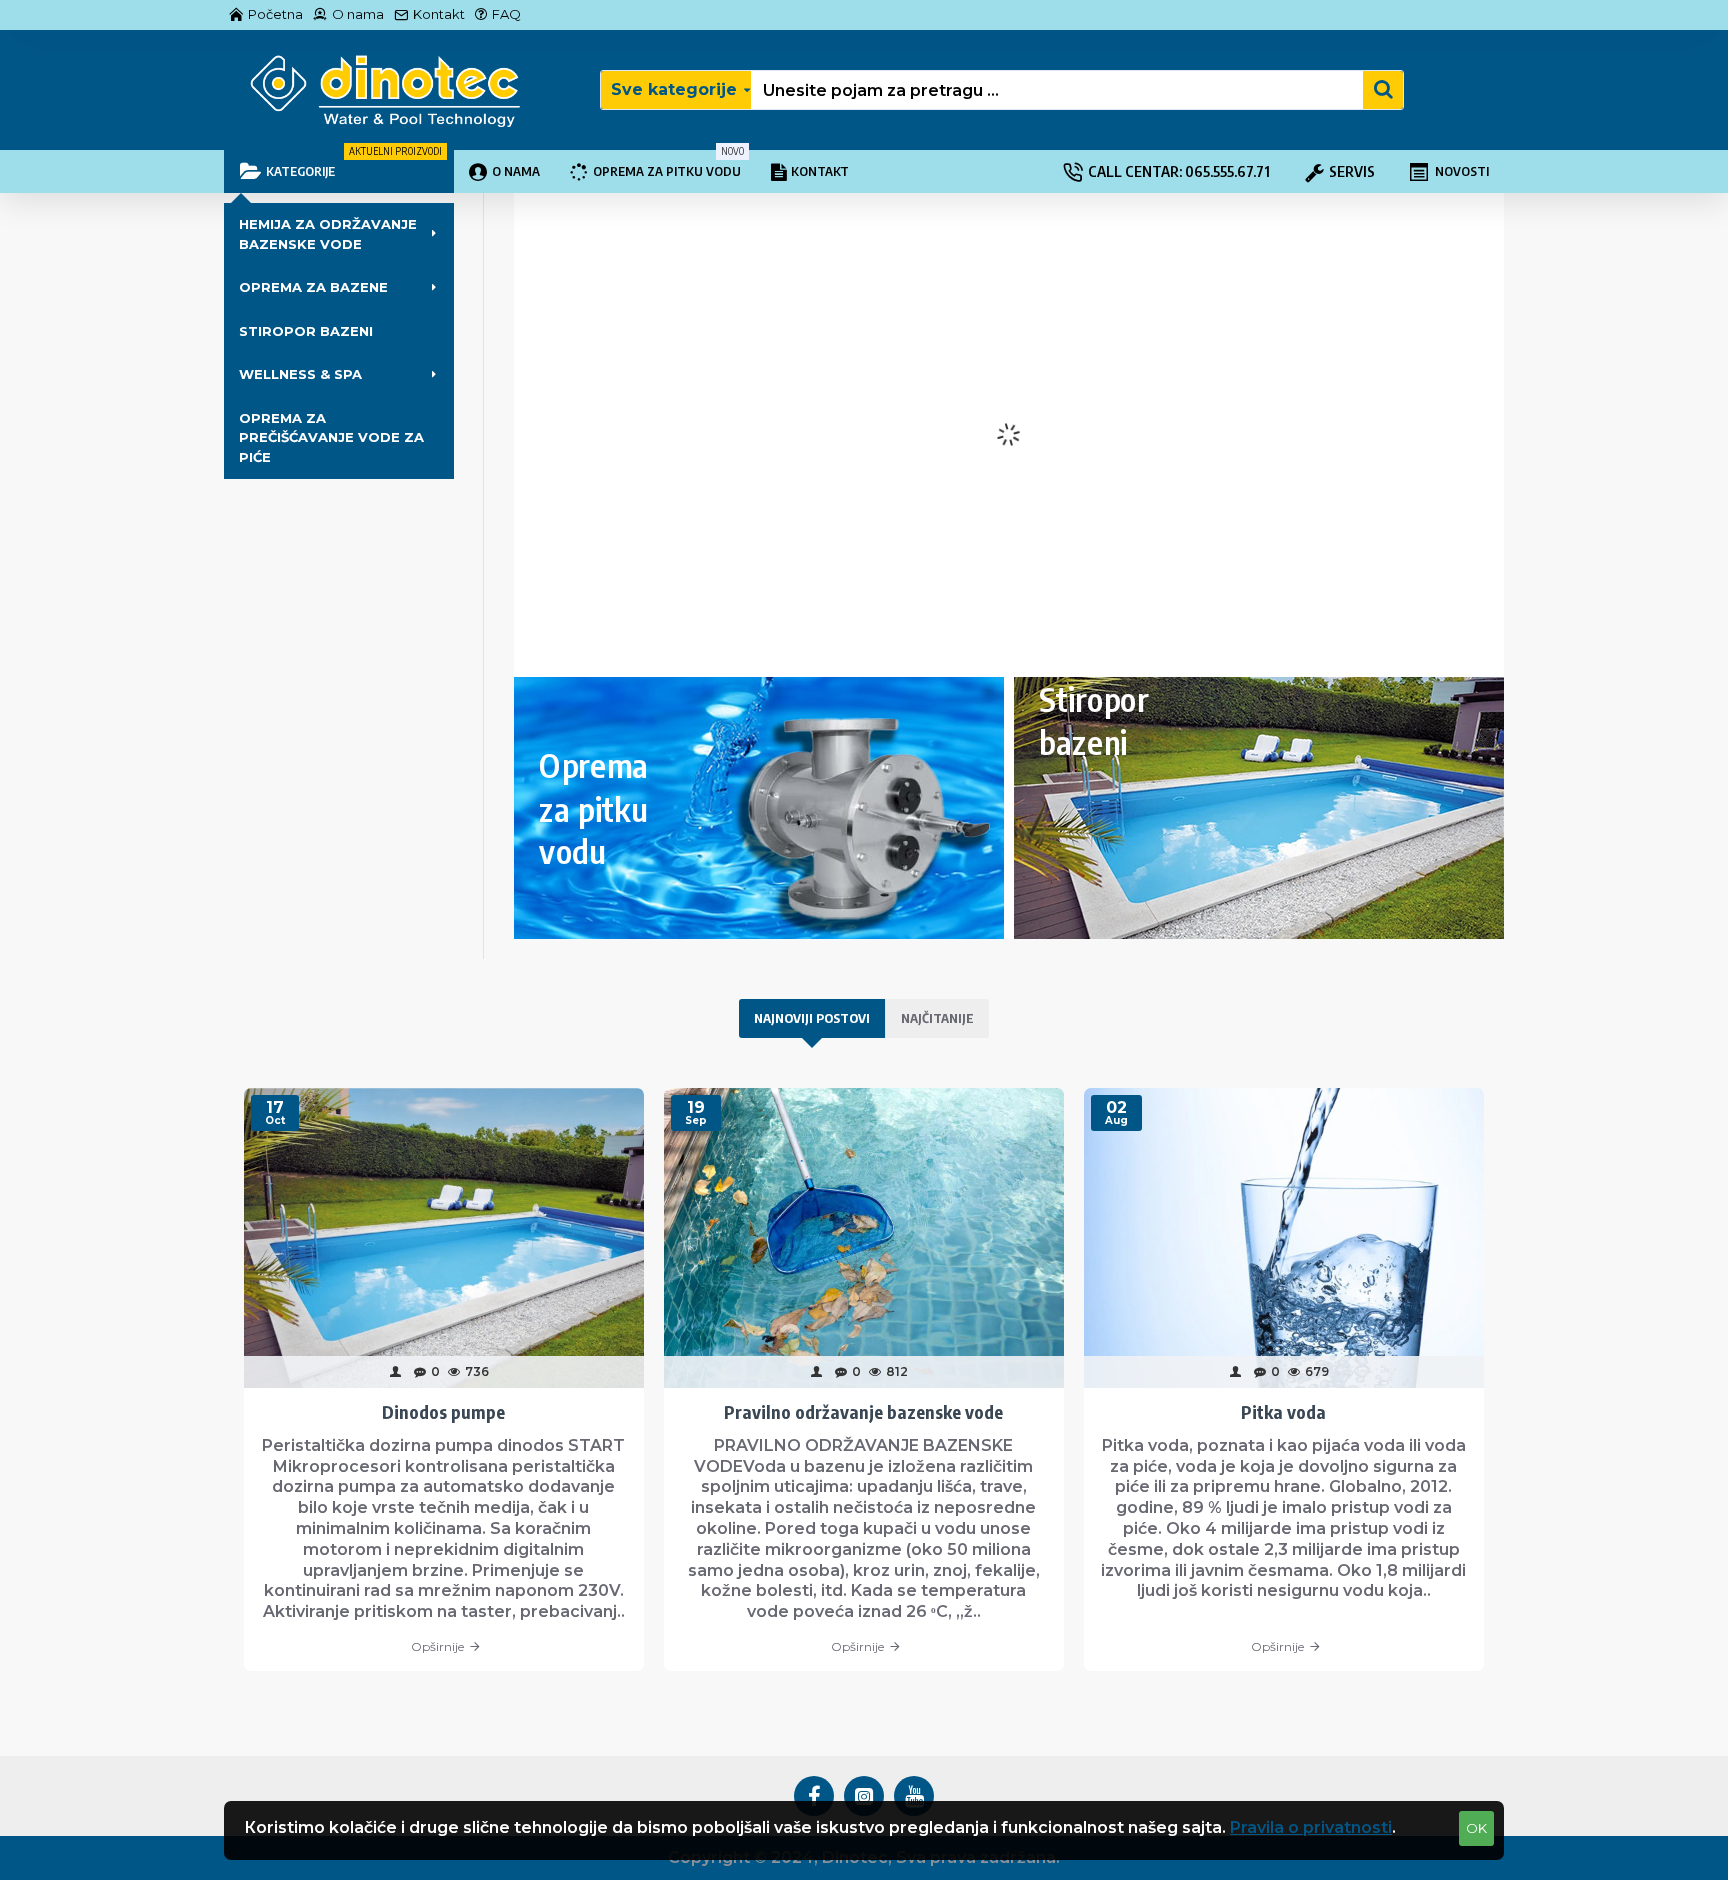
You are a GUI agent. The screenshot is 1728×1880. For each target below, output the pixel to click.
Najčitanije (937, 1018)
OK (1476, 1828)
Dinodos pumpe (443, 1411)
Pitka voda (1283, 1411)
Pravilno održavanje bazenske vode (863, 1411)
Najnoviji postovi (812, 1018)
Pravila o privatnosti (1311, 1827)
